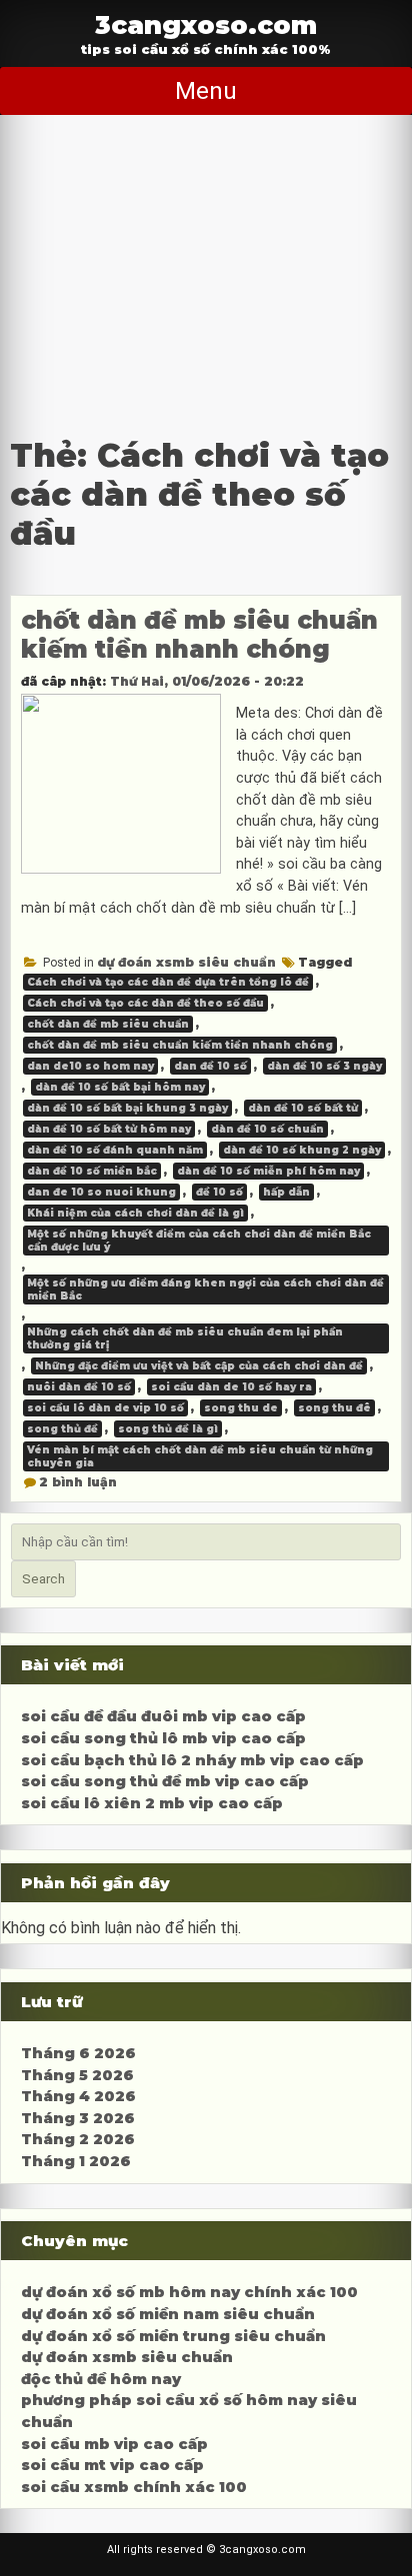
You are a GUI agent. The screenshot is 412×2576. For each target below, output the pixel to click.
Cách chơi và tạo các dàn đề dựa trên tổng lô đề (168, 982)
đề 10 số (219, 1192)
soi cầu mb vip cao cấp (114, 2444)
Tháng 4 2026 (78, 2096)
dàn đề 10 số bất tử (303, 1108)
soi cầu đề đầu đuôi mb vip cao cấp (163, 1716)
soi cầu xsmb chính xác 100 (134, 2487)
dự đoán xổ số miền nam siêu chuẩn (168, 2314)
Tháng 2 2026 (78, 2139)
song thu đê (334, 1408)
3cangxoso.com (206, 24)
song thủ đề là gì (168, 1429)
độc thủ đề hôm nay (101, 2379)
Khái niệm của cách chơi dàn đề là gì (135, 1213)
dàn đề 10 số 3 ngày (324, 1066)
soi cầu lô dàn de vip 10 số (105, 1408)
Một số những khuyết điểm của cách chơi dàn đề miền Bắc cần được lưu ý (199, 1241)
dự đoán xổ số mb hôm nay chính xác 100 (189, 2292)
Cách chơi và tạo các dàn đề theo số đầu (145, 1003)
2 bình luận (78, 1482)
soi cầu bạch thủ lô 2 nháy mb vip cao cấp (192, 1760)
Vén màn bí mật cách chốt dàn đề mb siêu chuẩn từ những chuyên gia (200, 1456)
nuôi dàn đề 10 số (79, 1387)
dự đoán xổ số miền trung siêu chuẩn (173, 2336)
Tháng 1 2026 (76, 2161)
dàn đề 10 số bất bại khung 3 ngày (127, 1108)
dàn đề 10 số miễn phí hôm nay (268, 1171)
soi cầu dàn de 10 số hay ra (231, 1387)
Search (43, 1579)
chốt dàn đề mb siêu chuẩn (108, 1024)
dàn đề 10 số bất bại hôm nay (120, 1087)
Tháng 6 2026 (78, 2053)
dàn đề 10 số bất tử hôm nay (109, 1129)
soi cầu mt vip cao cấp (112, 2465)
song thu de (241, 1408)
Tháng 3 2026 (78, 2118)
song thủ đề (62, 1429)
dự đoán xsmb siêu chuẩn (186, 962)
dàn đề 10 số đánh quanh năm (115, 1150)
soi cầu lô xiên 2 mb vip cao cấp (152, 1803)
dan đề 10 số (210, 1066)
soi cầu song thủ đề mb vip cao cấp (165, 1781)
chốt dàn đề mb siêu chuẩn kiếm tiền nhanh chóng (199, 635)
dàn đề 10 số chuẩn (267, 1129)
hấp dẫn (286, 1192)
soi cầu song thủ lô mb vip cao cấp (163, 1738)
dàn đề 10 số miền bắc (92, 1171)
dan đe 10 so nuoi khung (101, 1192)
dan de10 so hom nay (90, 1066)
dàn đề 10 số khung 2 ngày (302, 1150)
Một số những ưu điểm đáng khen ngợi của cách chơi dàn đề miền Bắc (205, 1289)
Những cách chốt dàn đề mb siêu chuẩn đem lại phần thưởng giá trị (185, 1338)
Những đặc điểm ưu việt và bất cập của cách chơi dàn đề (199, 1366)
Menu (206, 91)
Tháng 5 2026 (77, 2075)
